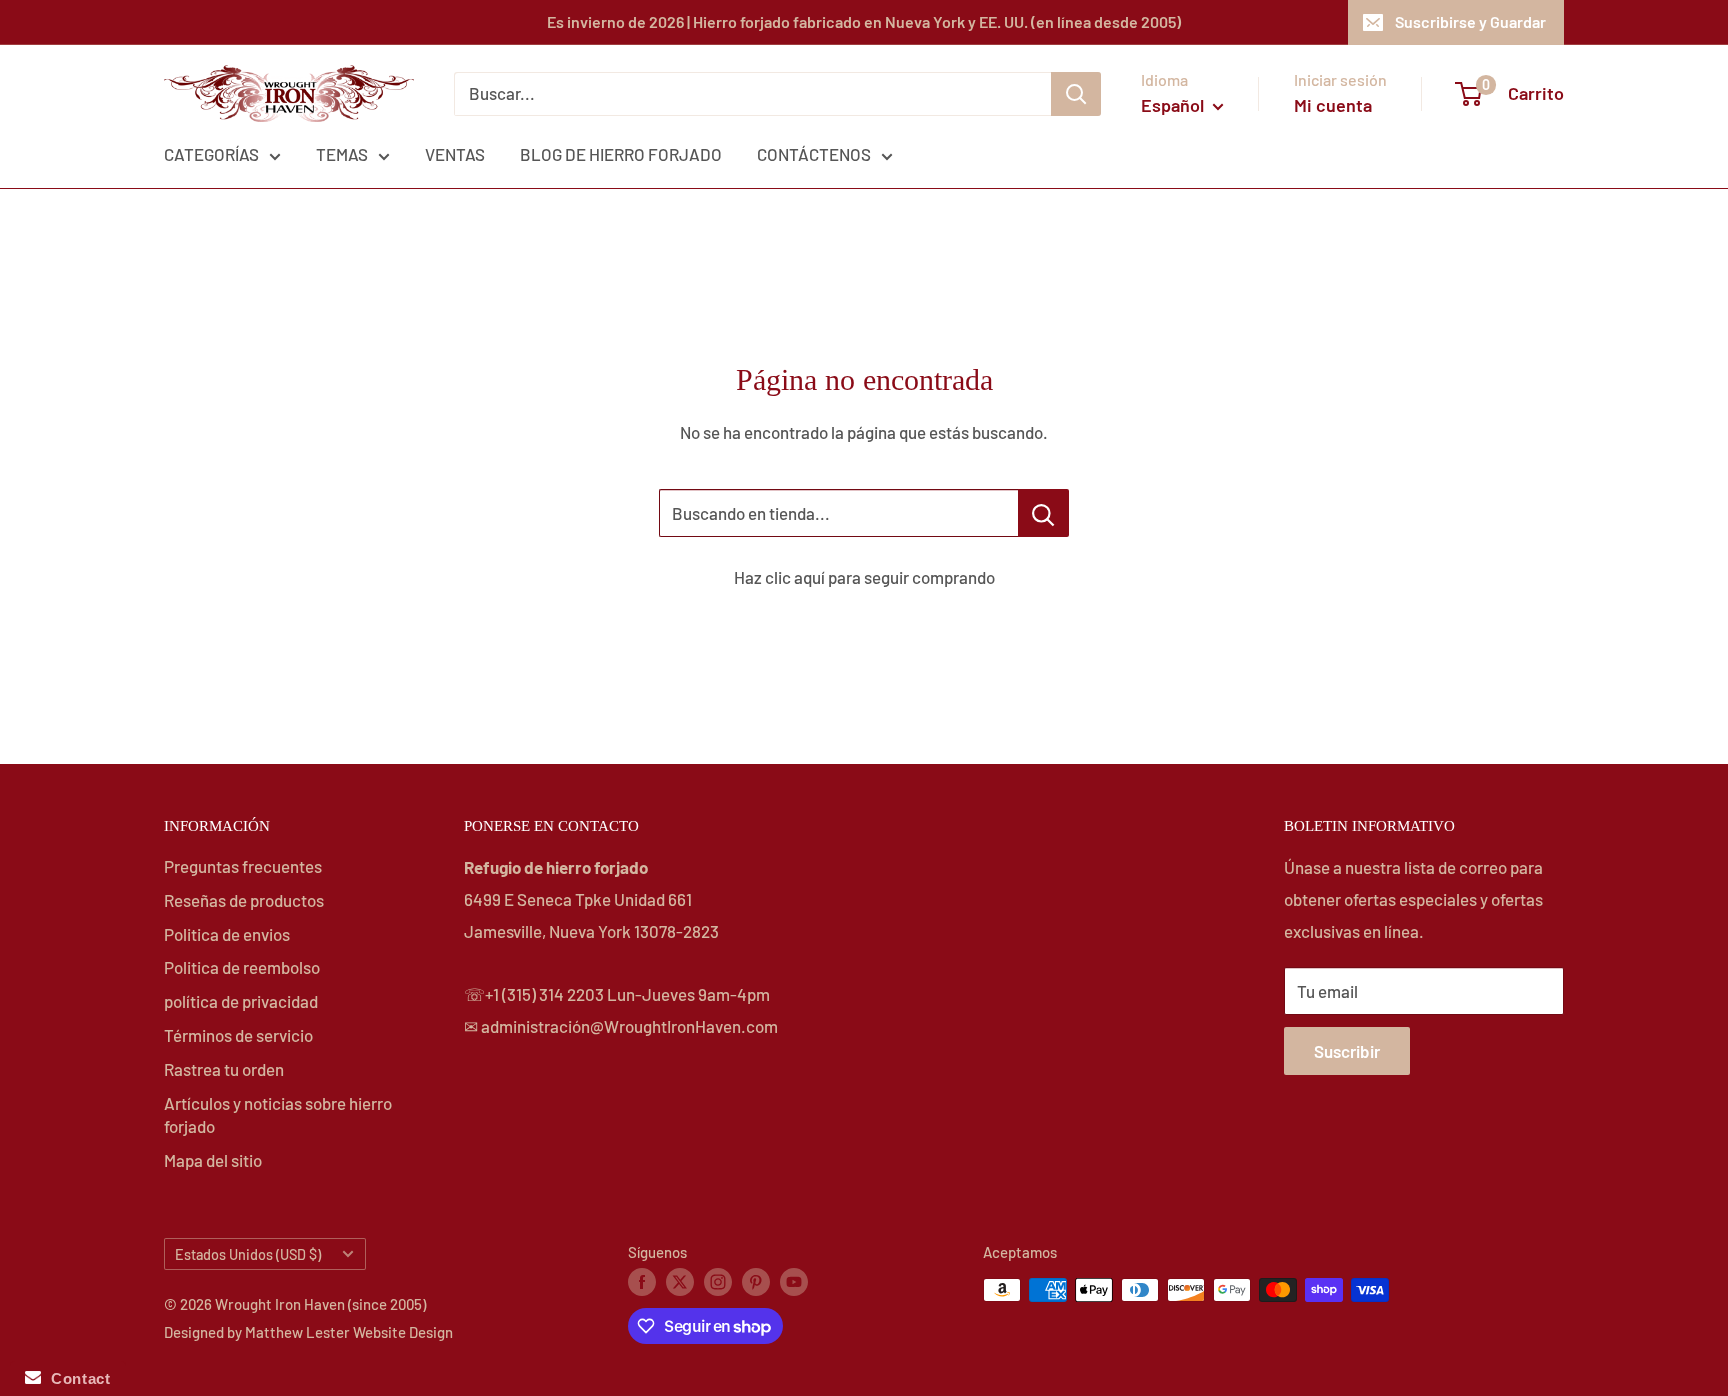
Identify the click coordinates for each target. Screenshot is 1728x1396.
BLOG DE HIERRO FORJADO (621, 154)
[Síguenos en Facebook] (642, 1281)
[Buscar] (1076, 94)
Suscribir (1347, 1051)
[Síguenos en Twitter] (680, 1281)
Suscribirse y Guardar (1470, 21)
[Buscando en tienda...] (1043, 513)
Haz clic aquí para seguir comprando (864, 577)
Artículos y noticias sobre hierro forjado (278, 1115)
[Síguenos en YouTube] (794, 1281)
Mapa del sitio (213, 1160)
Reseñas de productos (244, 900)
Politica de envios (227, 934)
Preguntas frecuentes (243, 866)
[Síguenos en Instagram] (718, 1281)
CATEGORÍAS (211, 154)
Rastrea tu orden (224, 1069)
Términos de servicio (238, 1035)
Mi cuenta (1333, 105)
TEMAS (342, 154)
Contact (75, 1378)
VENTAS (455, 154)
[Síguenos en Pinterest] (756, 1281)
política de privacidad (241, 1001)
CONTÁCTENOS (814, 154)
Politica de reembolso (242, 967)
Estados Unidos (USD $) (248, 1254)
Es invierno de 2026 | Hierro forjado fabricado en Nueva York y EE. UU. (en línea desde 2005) (864, 21)
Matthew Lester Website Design (349, 1332)
